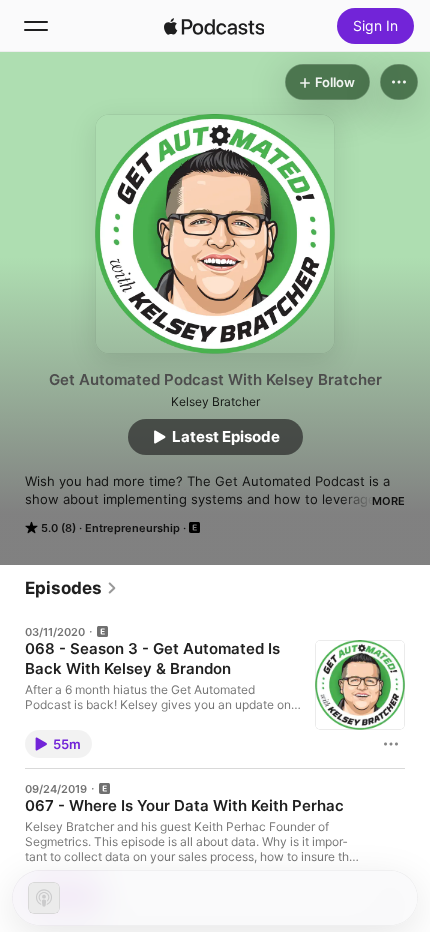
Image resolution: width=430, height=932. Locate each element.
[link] (71, 588)
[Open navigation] (36, 26)
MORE (388, 501)
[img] (214, 26)
